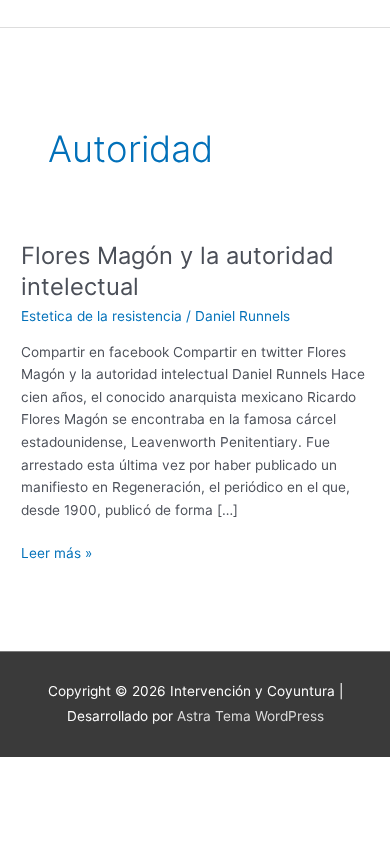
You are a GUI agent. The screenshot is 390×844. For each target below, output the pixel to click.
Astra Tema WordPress (250, 716)
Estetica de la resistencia (101, 316)
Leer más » (56, 551)
